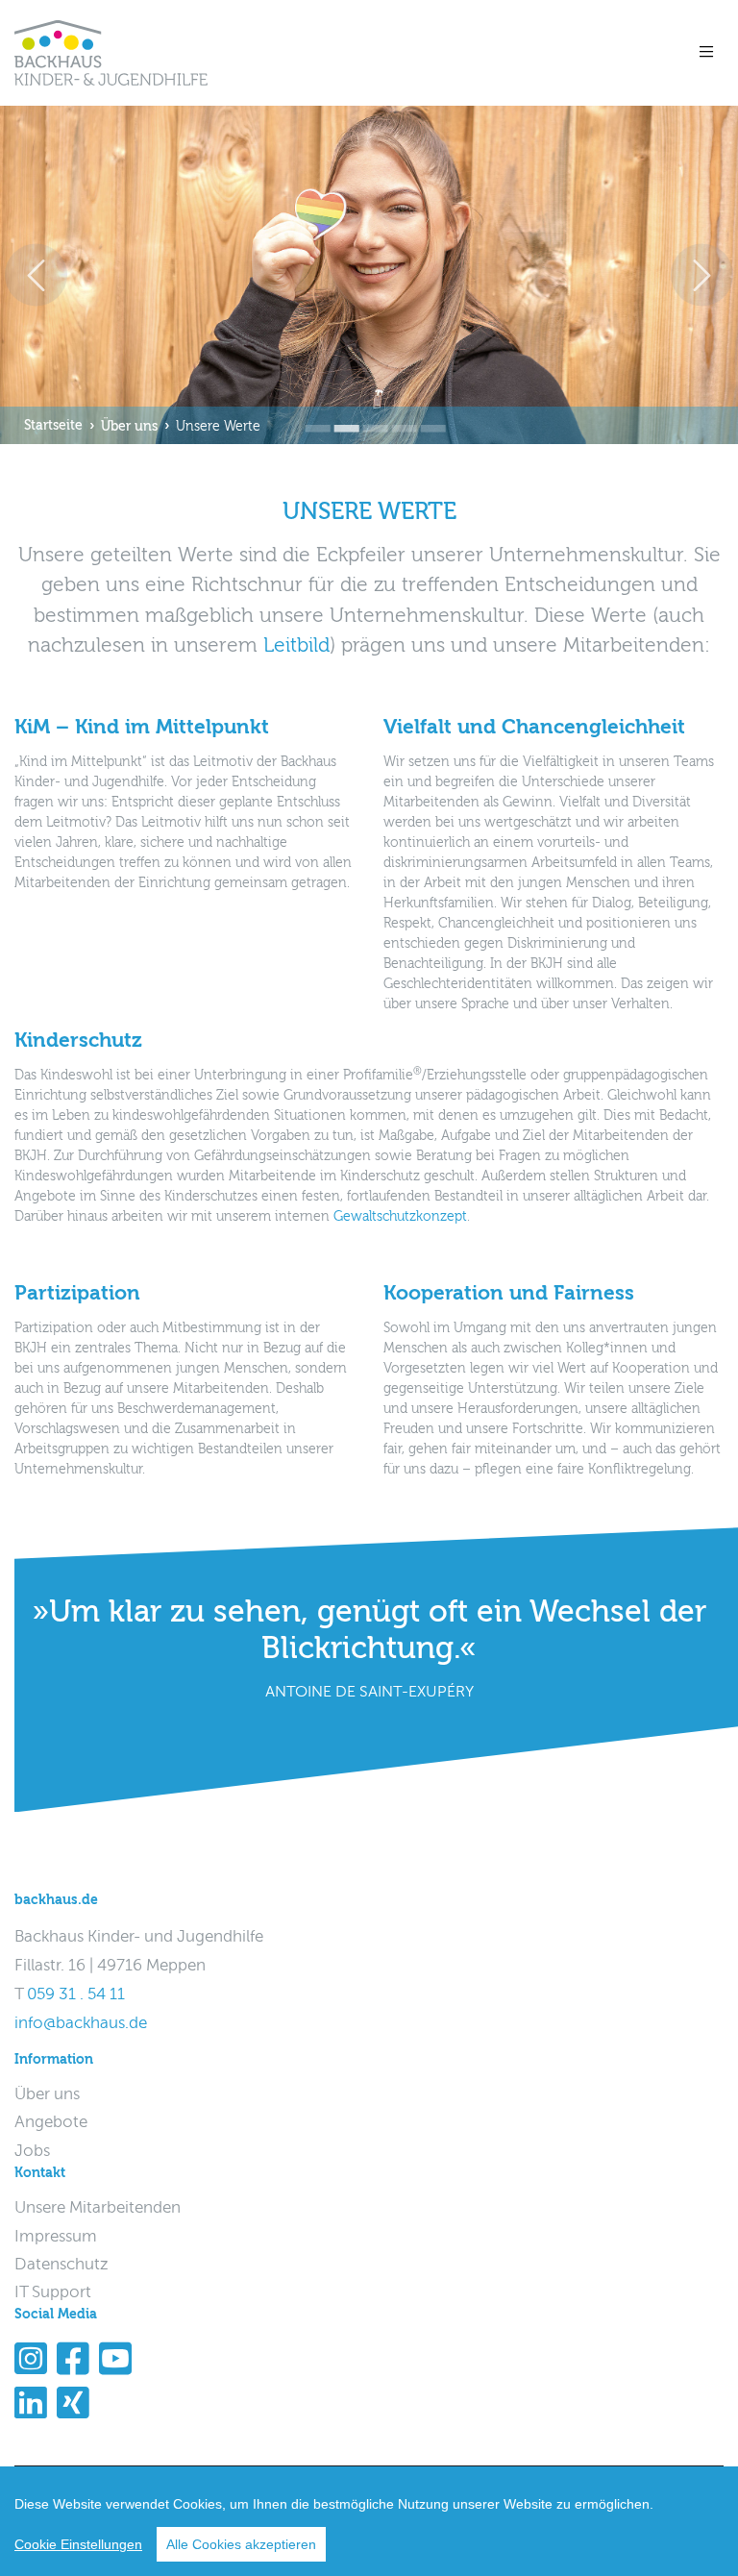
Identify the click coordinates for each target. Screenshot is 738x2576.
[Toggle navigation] (706, 53)
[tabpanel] (369, 275)
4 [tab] (398, 415)
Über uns (129, 427)
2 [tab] (340, 415)
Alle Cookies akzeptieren (241, 2544)
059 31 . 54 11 (76, 1995)
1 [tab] (311, 415)
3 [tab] (369, 415)
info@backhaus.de (81, 2024)
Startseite (53, 426)
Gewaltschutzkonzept (400, 1217)
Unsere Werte (218, 427)
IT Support (53, 2293)
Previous (36, 275)
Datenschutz (61, 2265)
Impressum (56, 2237)
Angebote (51, 2123)
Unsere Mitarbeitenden (98, 2208)
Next (702, 275)
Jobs (32, 2152)
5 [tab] (427, 415)
